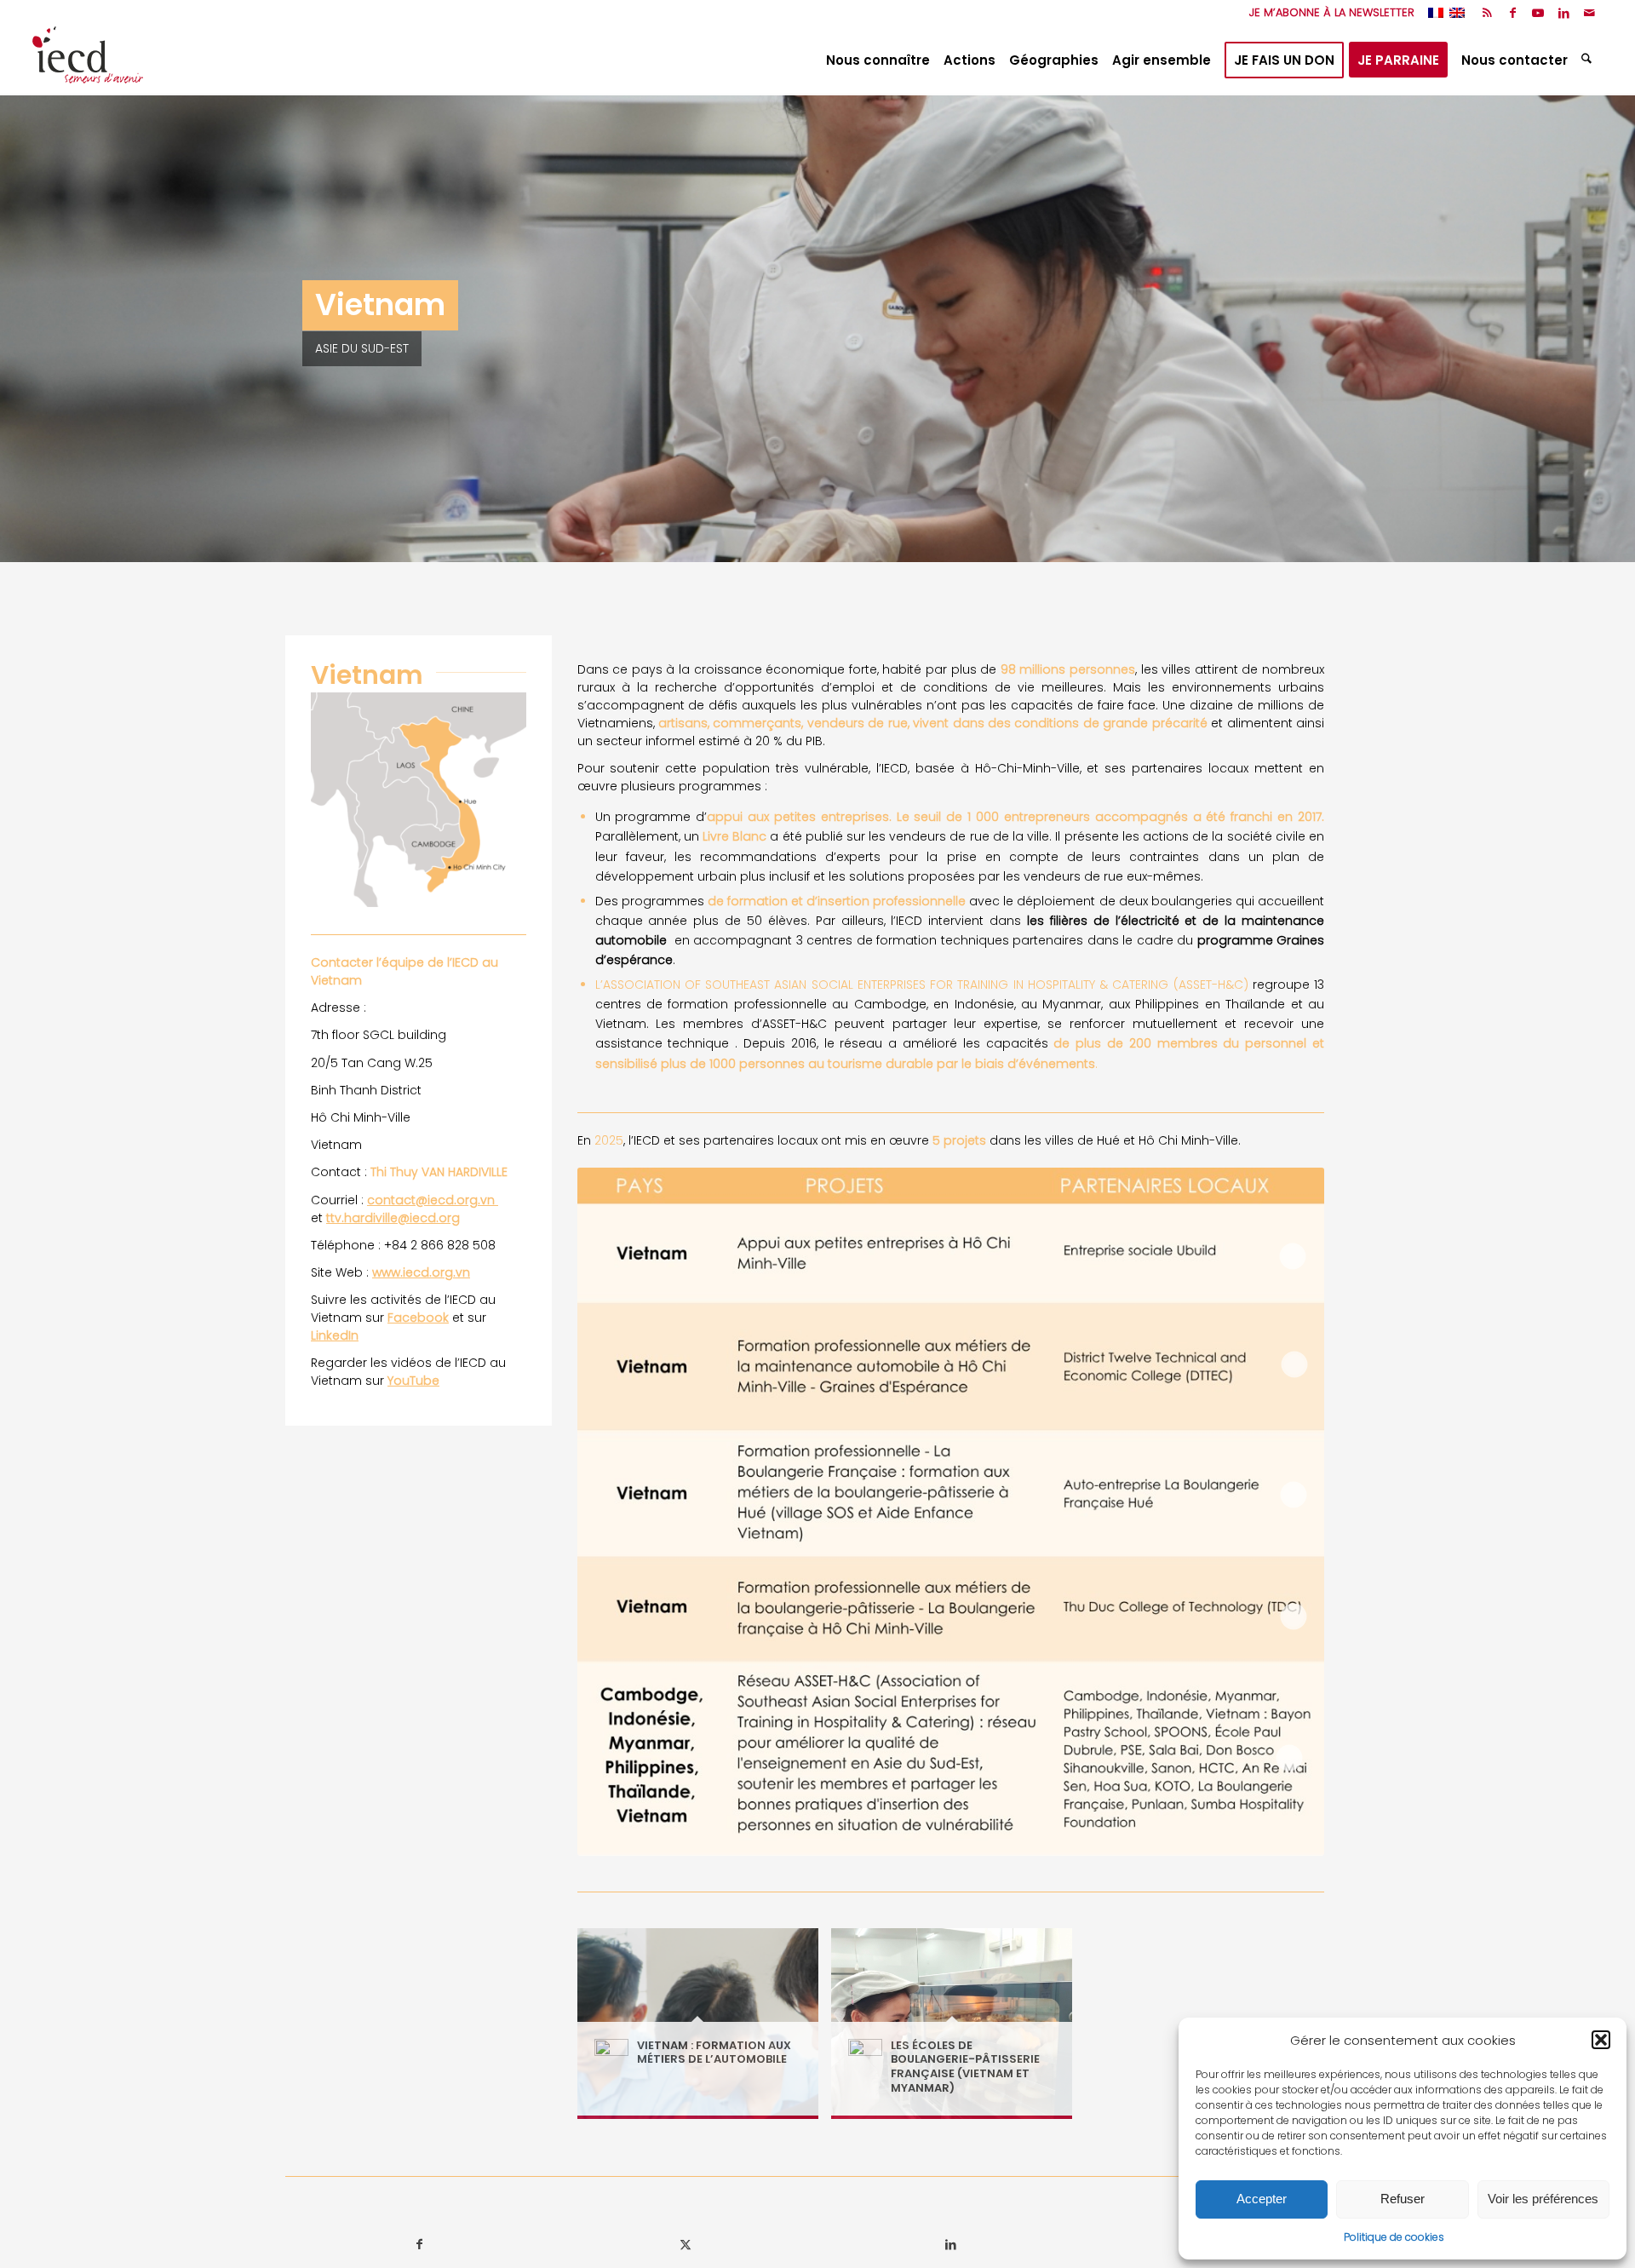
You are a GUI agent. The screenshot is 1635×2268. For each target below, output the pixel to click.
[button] (1601, 2040)
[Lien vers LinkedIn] (1564, 13)
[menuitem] (1328, 13)
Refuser (1403, 2199)
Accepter (1262, 2199)
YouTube (413, 1381)
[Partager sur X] (685, 2245)
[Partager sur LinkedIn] (951, 2245)
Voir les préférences (1543, 2199)
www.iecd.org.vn (421, 1272)
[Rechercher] (1589, 60)
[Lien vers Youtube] (1538, 13)
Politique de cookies (1394, 2237)
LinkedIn (335, 1335)
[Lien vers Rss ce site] (1487, 13)
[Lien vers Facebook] (1513, 13)
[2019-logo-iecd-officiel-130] (88, 60)
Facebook (418, 1318)
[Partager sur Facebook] (419, 2245)
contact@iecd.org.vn (433, 1200)
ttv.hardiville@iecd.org (393, 1218)
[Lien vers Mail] (1590, 13)
